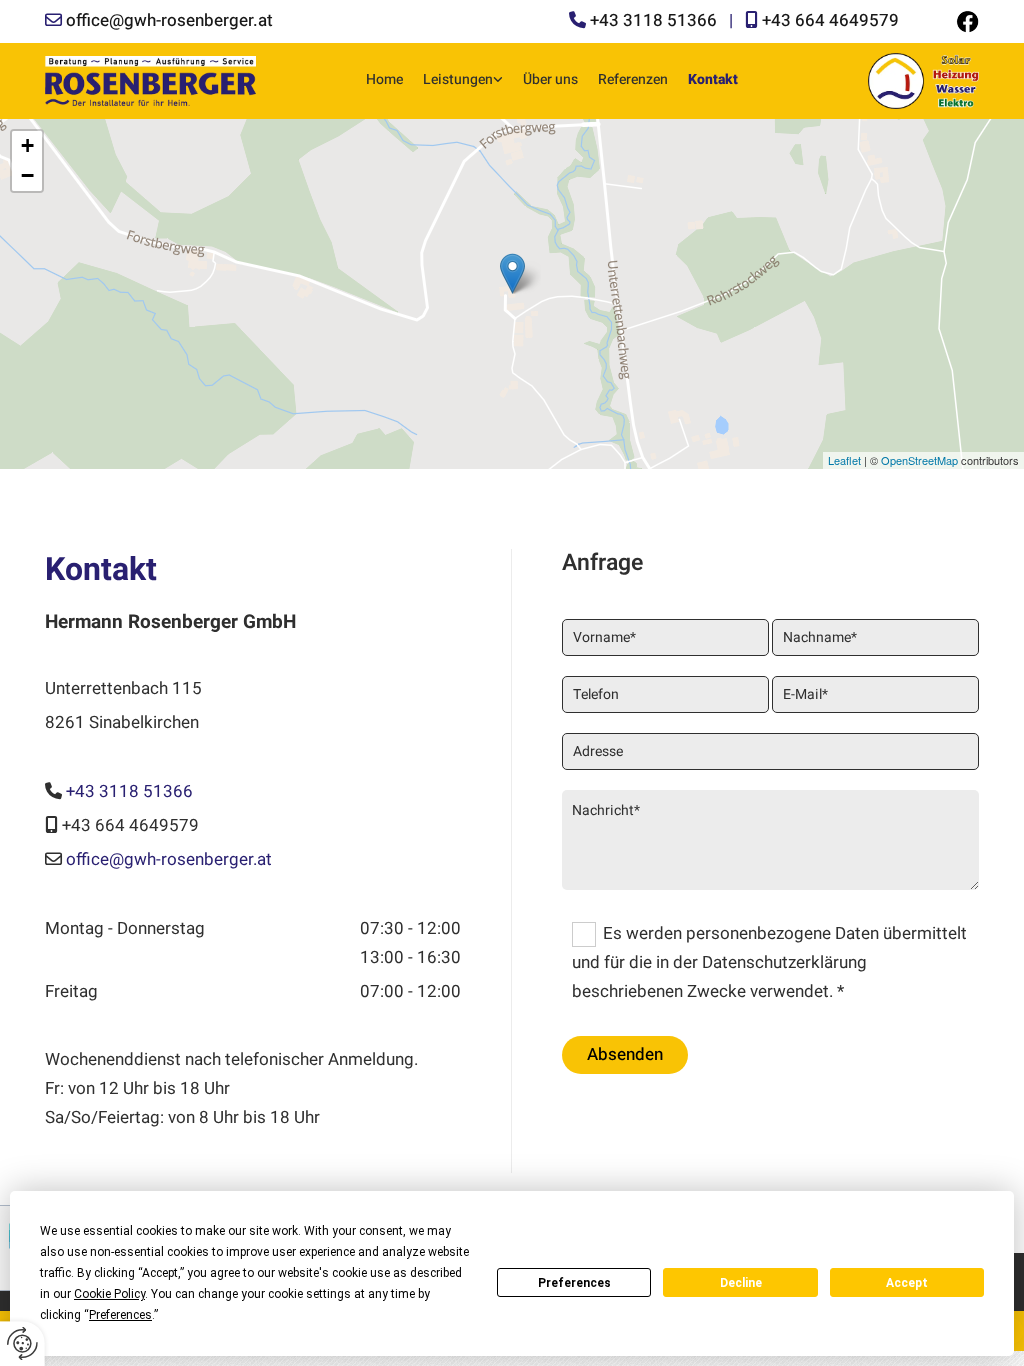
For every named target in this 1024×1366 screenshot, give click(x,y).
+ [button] (27, 145)
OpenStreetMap (919, 460)
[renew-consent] (22, 1343)
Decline (741, 1283)
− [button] (27, 175)
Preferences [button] (120, 1315)
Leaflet (844, 460)
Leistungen (458, 79)
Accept (907, 1283)
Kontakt (713, 79)
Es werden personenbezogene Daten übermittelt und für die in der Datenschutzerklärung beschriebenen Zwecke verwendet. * (769, 962)
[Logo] (150, 80)
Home (384, 79)
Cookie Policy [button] (109, 1294)
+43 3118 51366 (653, 20)
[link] (463, 80)
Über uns (550, 79)
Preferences (574, 1283)
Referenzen (633, 79)
